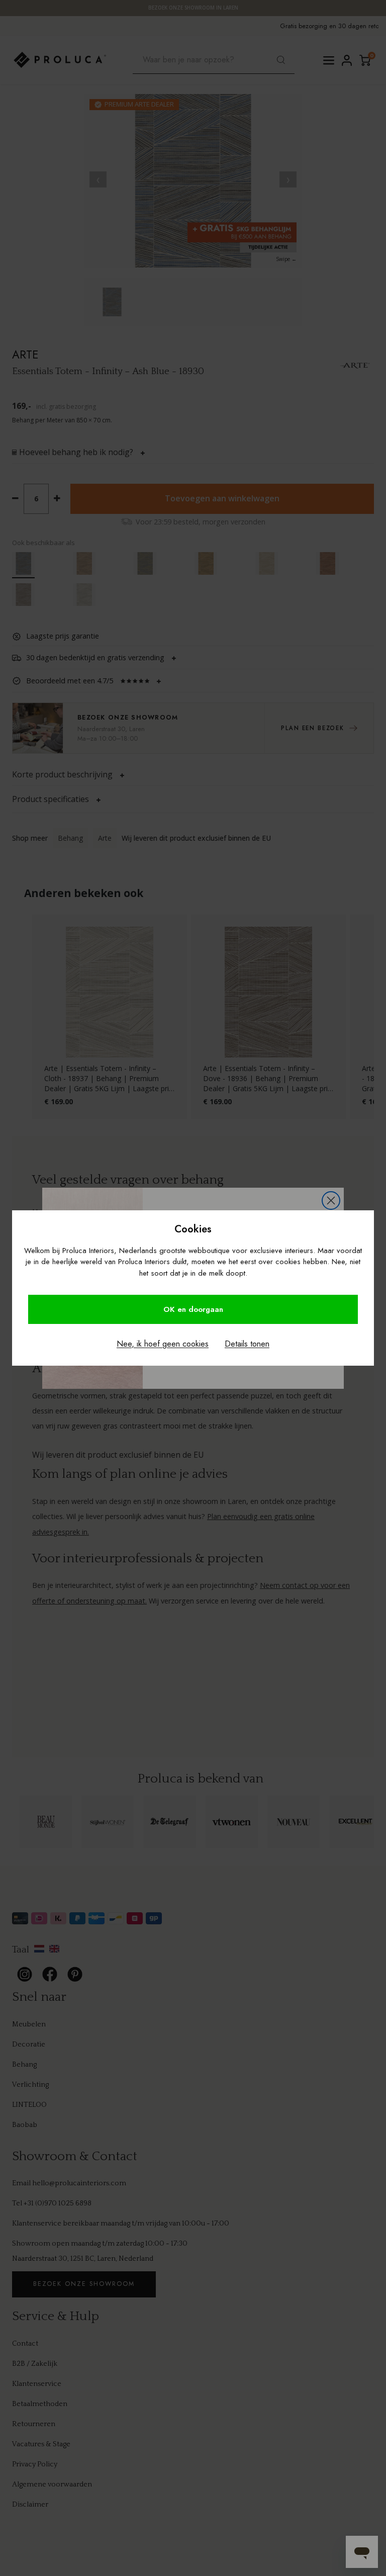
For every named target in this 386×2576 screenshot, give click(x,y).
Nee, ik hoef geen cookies (163, 1344)
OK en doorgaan (193, 1309)
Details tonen (247, 1344)
